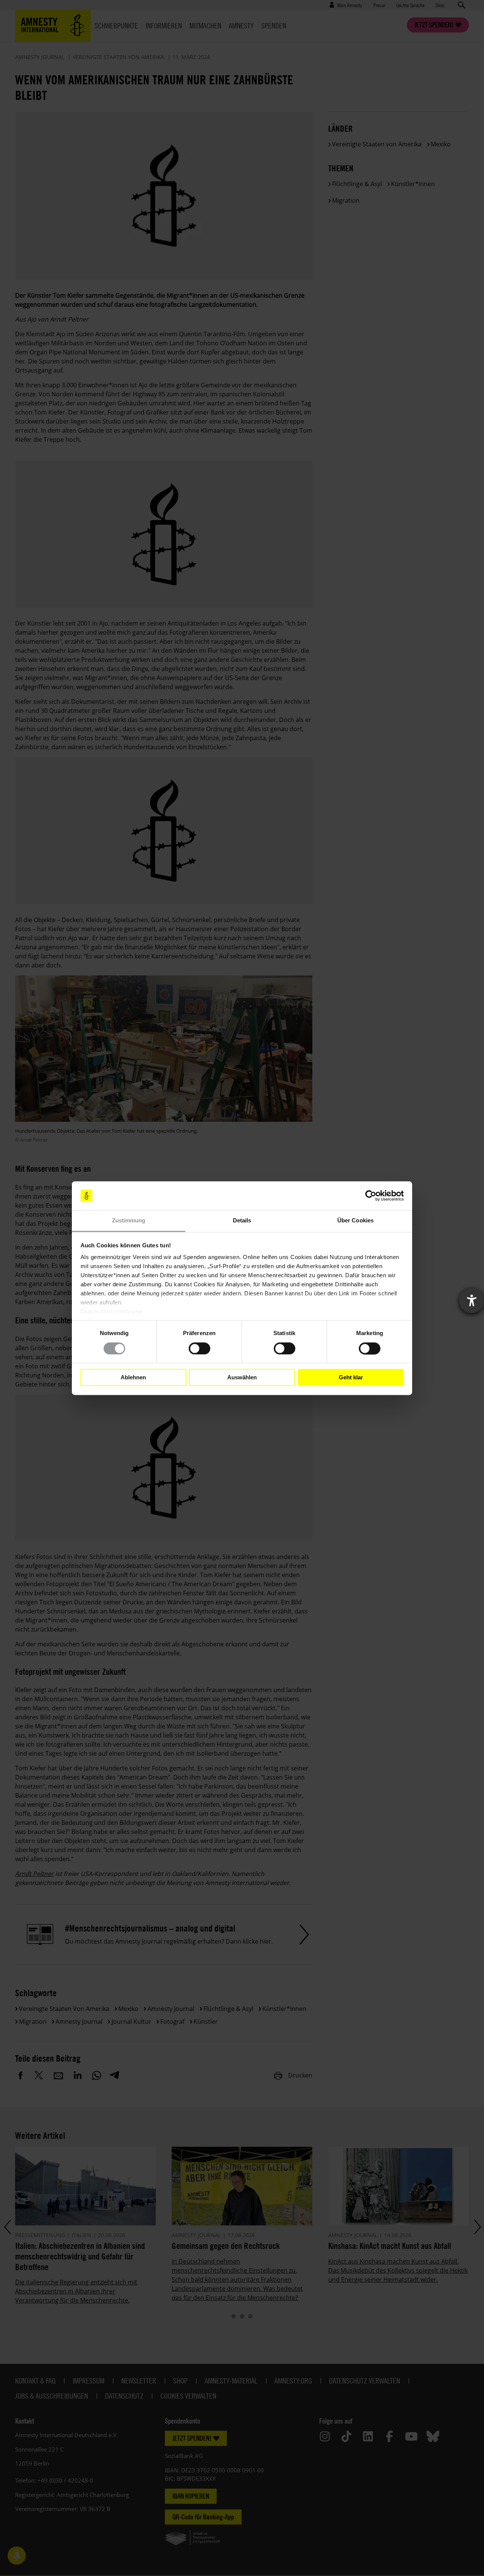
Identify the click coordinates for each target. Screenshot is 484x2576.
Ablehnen (133, 1377)
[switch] (199, 1348)
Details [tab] (242, 1221)
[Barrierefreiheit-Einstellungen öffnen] (472, 1301)
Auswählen (242, 1377)
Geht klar (351, 1377)
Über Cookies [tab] (355, 1221)
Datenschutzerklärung (112, 1312)
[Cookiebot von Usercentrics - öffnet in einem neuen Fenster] (371, 1196)
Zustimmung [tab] (129, 1221)
